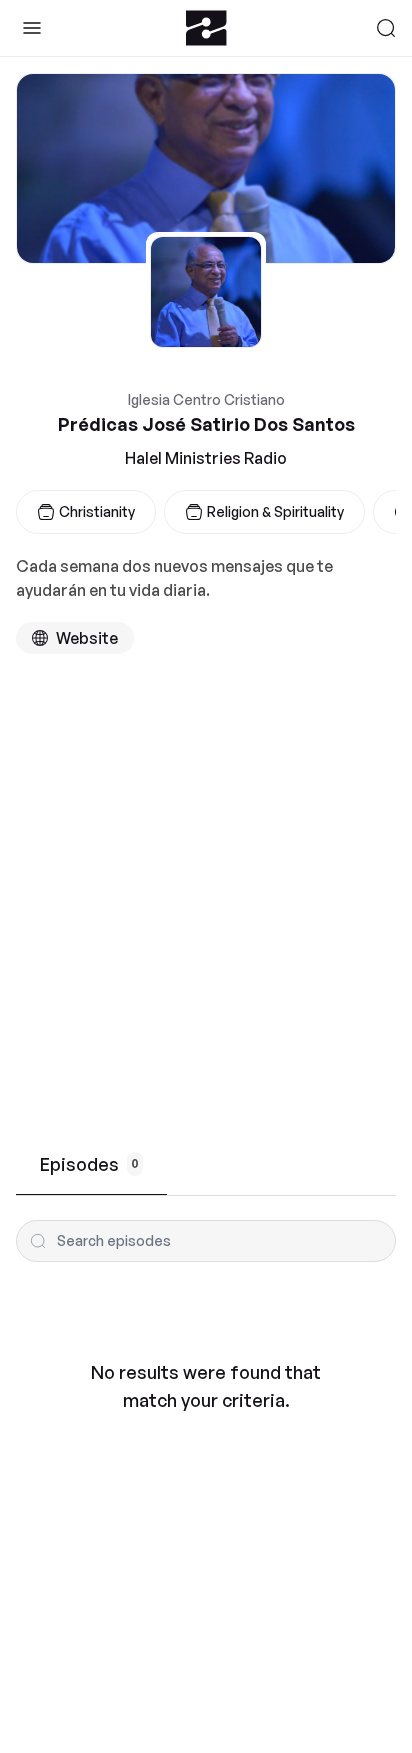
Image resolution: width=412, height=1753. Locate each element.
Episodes (89, 1164)
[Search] (386, 28)
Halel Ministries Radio (206, 458)
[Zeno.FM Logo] (206, 28)
